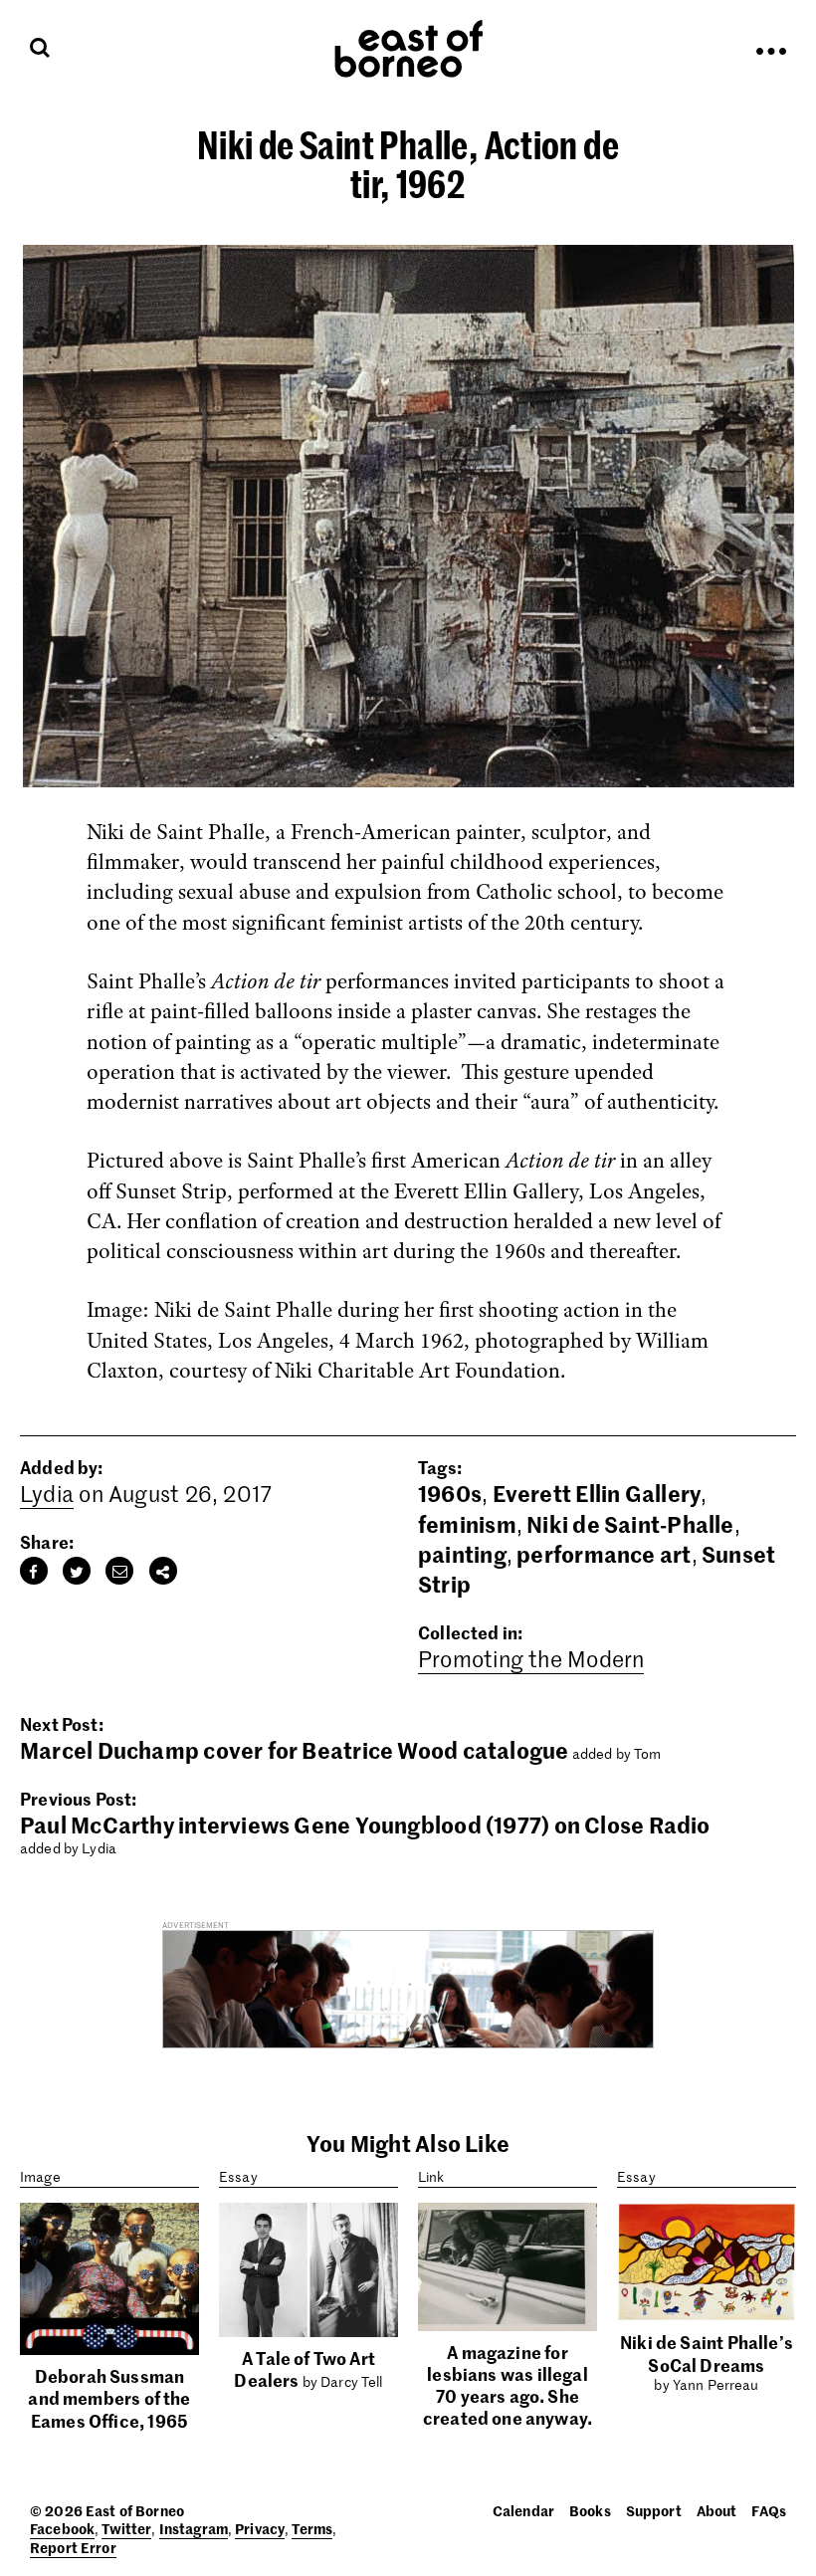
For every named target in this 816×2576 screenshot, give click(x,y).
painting (462, 1554)
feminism (467, 1524)
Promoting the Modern (531, 1658)
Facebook (62, 2528)
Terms (312, 2528)
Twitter (126, 2528)
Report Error (73, 2547)
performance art (604, 1554)
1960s (450, 1493)
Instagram (194, 2528)
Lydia (47, 1493)
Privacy (260, 2528)
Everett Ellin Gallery (597, 1493)
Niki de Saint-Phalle (630, 1524)
